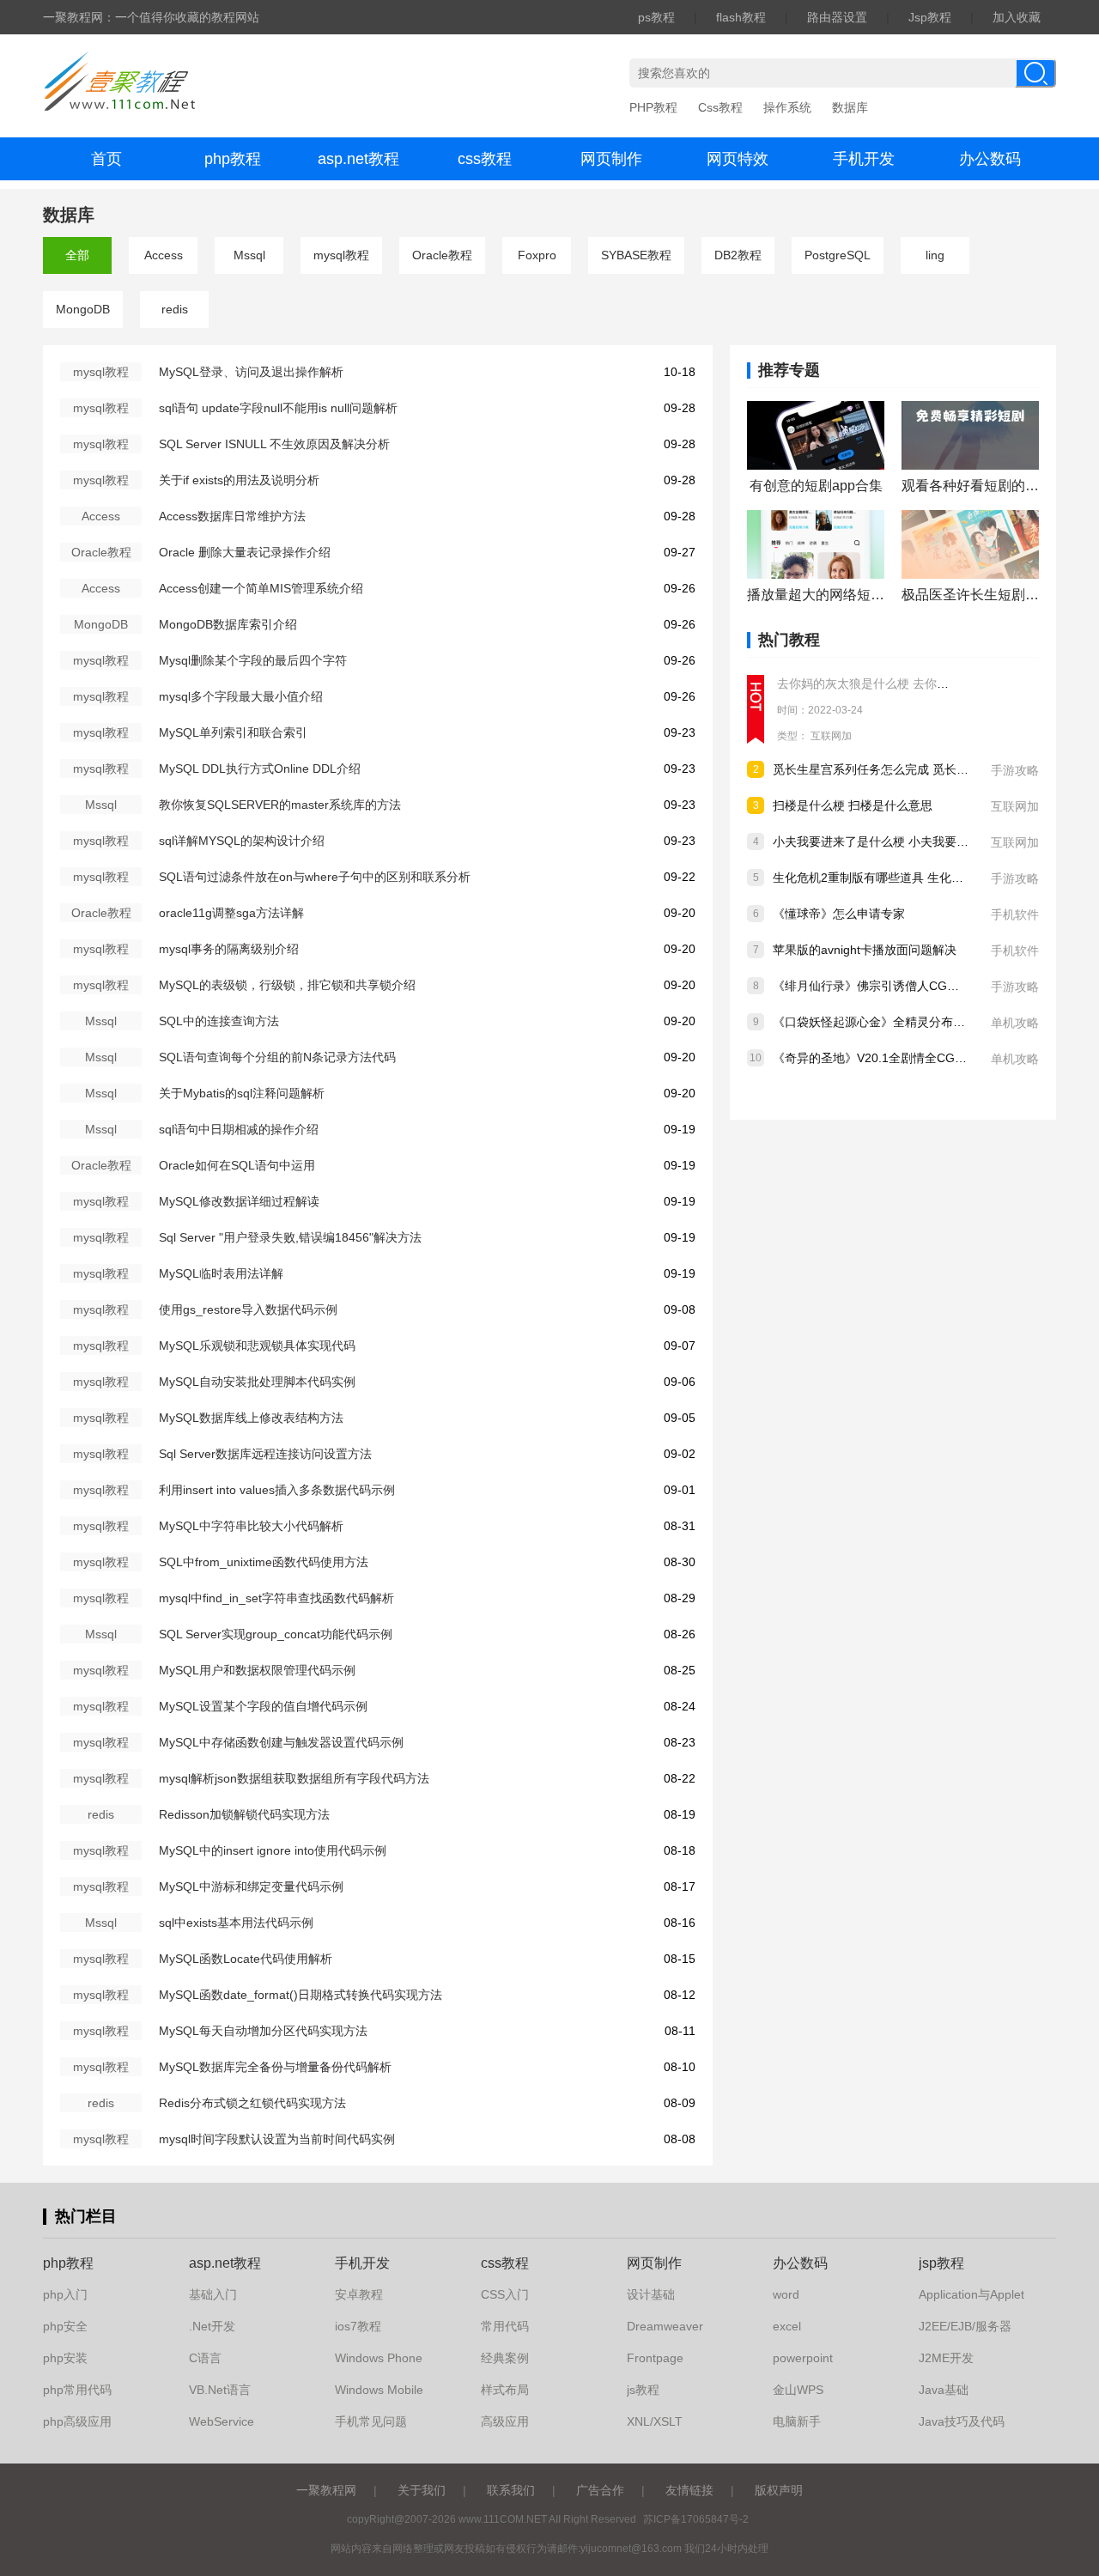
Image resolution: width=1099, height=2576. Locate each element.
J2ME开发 (946, 2358)
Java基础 (944, 2390)
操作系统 (787, 107)
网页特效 (738, 159)
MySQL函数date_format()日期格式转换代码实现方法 (301, 1995)
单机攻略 (1015, 1023)
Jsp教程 (930, 17)
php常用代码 (77, 2390)
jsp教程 (941, 2263)
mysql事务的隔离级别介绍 (229, 949)
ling (935, 255)
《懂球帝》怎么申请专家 (839, 914)
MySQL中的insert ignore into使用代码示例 (273, 1850)
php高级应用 (77, 2421)
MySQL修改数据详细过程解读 (239, 1201)
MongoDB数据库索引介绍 (228, 624)
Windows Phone (379, 2358)
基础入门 (213, 2294)
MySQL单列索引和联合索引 (233, 732)
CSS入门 (505, 2294)
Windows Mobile (379, 2390)
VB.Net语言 (220, 2390)
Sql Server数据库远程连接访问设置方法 (265, 1454)
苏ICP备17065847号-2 (696, 2519)
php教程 (233, 159)
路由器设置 (837, 17)
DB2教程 (738, 255)
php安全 (65, 2326)
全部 (77, 255)
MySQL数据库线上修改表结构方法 (251, 1418)
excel (787, 2326)
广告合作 (600, 2490)
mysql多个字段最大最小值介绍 (241, 696)
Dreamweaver (665, 2326)
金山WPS (798, 2390)
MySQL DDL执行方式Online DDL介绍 (260, 769)
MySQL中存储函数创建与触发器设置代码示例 (281, 1742)
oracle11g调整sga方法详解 (231, 913)
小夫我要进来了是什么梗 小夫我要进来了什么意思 (907, 841)
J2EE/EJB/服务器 (965, 2326)
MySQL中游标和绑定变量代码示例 (251, 1886)
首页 (106, 159)
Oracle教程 (442, 255)
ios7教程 (358, 2326)
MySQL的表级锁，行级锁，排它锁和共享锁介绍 (287, 985)
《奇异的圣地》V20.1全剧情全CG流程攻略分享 (900, 1058)
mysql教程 (341, 255)
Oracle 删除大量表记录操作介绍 (245, 552)
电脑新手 (797, 2421)
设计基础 (651, 2294)
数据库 (850, 107)
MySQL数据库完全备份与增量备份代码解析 (275, 2067)
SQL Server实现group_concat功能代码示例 (276, 1634)
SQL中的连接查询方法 (219, 1021)
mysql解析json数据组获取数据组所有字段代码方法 (294, 1778)
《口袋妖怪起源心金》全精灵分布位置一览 (887, 1022)
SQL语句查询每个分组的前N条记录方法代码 (277, 1057)
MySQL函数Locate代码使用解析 (246, 1959)
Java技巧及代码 (962, 2421)
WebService (222, 2421)
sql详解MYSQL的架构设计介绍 (242, 841)
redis (175, 309)
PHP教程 (653, 107)
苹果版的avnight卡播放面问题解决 (865, 950)
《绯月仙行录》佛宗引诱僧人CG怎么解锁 (884, 986)
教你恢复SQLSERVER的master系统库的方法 (280, 805)
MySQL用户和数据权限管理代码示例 (257, 1670)
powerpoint (803, 2358)
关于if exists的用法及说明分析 (239, 480)
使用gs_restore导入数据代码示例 (248, 1309)
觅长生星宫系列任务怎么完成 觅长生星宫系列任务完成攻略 (931, 769)
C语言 (205, 2358)
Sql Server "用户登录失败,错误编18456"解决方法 (290, 1237)
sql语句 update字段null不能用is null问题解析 (278, 408)
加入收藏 (1017, 17)
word (786, 2294)
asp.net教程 (358, 159)
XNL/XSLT (655, 2421)
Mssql (249, 255)
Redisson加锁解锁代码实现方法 (244, 1814)
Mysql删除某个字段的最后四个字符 (253, 660)
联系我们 (511, 2490)
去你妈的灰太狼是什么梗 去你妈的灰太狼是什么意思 (917, 683)
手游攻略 (1015, 770)
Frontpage (655, 2358)
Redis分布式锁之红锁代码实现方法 (252, 2103)
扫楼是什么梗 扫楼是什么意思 (853, 805)
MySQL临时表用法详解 (221, 1273)
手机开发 (864, 159)
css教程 (485, 159)
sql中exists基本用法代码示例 (236, 1923)
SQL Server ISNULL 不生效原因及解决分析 (274, 444)
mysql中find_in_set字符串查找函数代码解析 (276, 1598)
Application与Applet (971, 2294)
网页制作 (611, 159)
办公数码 (990, 159)
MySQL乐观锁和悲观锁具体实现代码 (257, 1346)
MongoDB (83, 309)
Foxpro (537, 255)
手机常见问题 (371, 2421)
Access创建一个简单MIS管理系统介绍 (261, 588)
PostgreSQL (838, 255)
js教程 (643, 2390)
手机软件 (1015, 914)
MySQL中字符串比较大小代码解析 (251, 1526)
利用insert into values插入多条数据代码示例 (277, 1490)
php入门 (65, 2294)
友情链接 (689, 2490)
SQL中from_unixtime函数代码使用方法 (264, 1562)
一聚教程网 (326, 2490)
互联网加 (831, 736)
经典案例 (505, 2358)
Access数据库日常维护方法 (232, 516)
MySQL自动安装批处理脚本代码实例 (257, 1382)
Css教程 (720, 107)
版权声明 (779, 2490)
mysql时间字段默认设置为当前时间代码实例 (277, 2139)
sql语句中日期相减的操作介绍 (239, 1129)
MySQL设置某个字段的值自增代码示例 (263, 1706)
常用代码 (505, 2326)
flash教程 (741, 17)
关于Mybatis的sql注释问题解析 (242, 1093)
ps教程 (656, 17)
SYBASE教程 (636, 255)
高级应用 (505, 2421)
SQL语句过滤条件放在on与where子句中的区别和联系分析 (315, 877)
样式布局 (505, 2390)
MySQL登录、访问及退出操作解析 (251, 372)
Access (164, 255)
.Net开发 (212, 2326)
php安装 (65, 2358)
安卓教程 (359, 2294)
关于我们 (422, 2490)
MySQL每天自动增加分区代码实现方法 (263, 2031)
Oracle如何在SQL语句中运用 (237, 1165)
